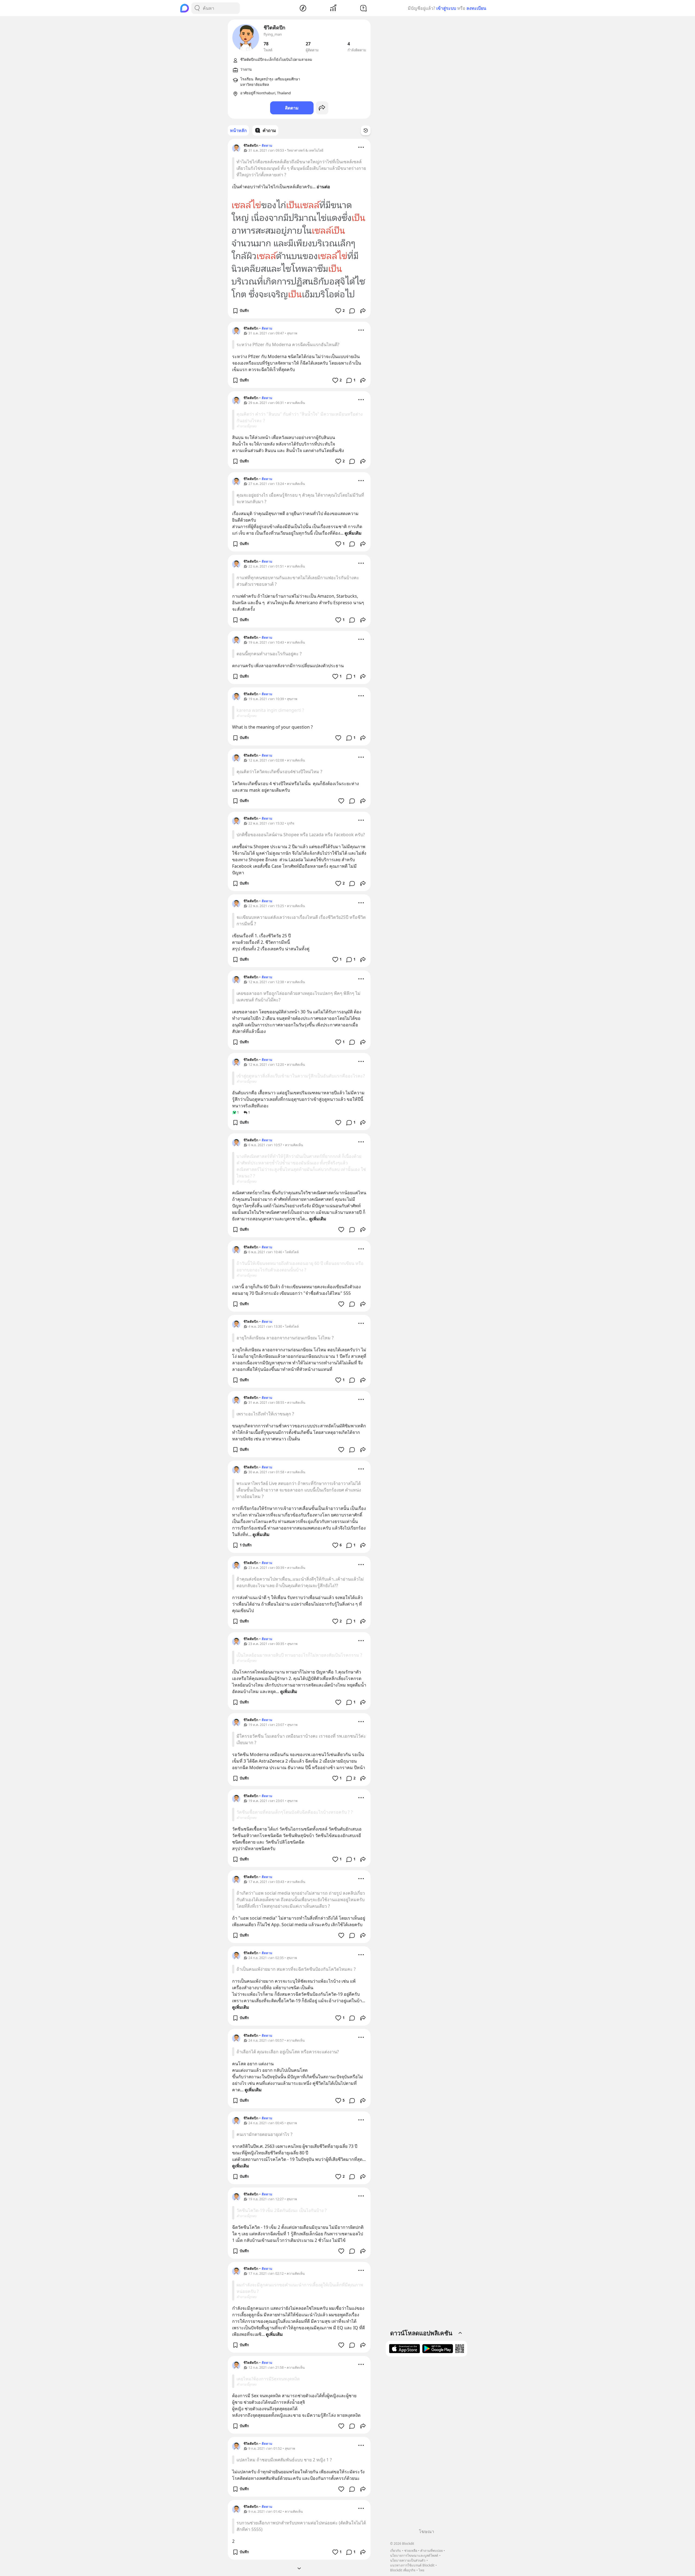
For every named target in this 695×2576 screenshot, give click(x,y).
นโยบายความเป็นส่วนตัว (408, 2560)
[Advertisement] (427, 2445)
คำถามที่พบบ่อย (432, 2551)
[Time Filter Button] (366, 130)
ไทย (421, 2570)
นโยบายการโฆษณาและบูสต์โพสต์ (414, 2555)
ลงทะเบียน (476, 8)
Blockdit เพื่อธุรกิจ (403, 2570)
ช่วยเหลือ (411, 2551)
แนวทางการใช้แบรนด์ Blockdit (412, 2565)
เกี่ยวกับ (396, 2551)
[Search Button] (197, 8)
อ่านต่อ (323, 187)
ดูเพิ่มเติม (353, 533)
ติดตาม (292, 108)
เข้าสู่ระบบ (446, 8)
